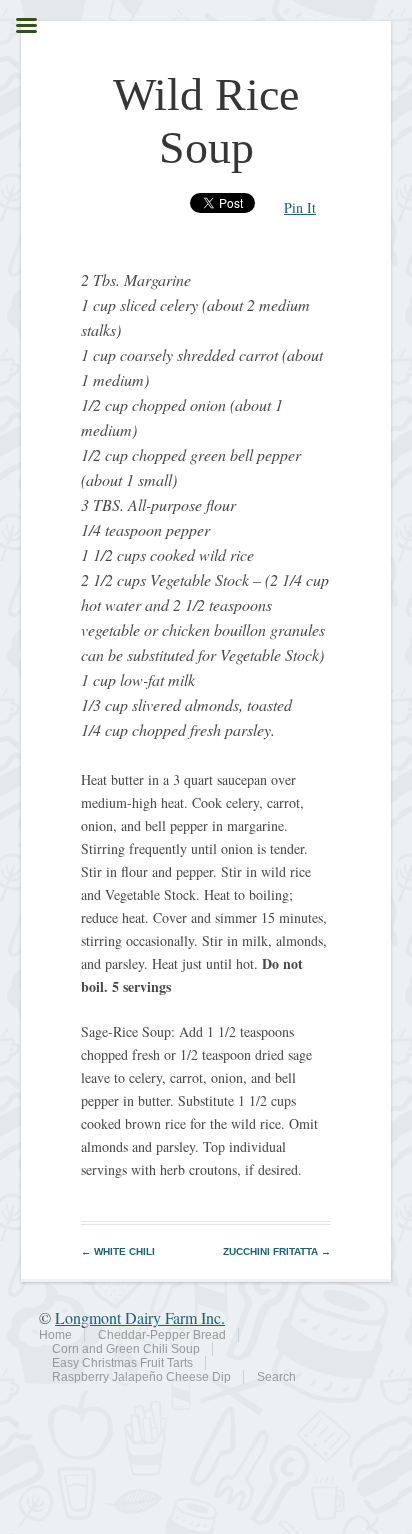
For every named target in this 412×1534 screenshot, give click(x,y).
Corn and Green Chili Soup (126, 1349)
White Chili (118, 1251)
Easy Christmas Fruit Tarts (122, 1363)
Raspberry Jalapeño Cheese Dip (141, 1377)
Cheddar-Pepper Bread (162, 1335)
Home (55, 1335)
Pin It (300, 207)
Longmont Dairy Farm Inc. (140, 1317)
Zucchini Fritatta (277, 1251)
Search (276, 1377)
